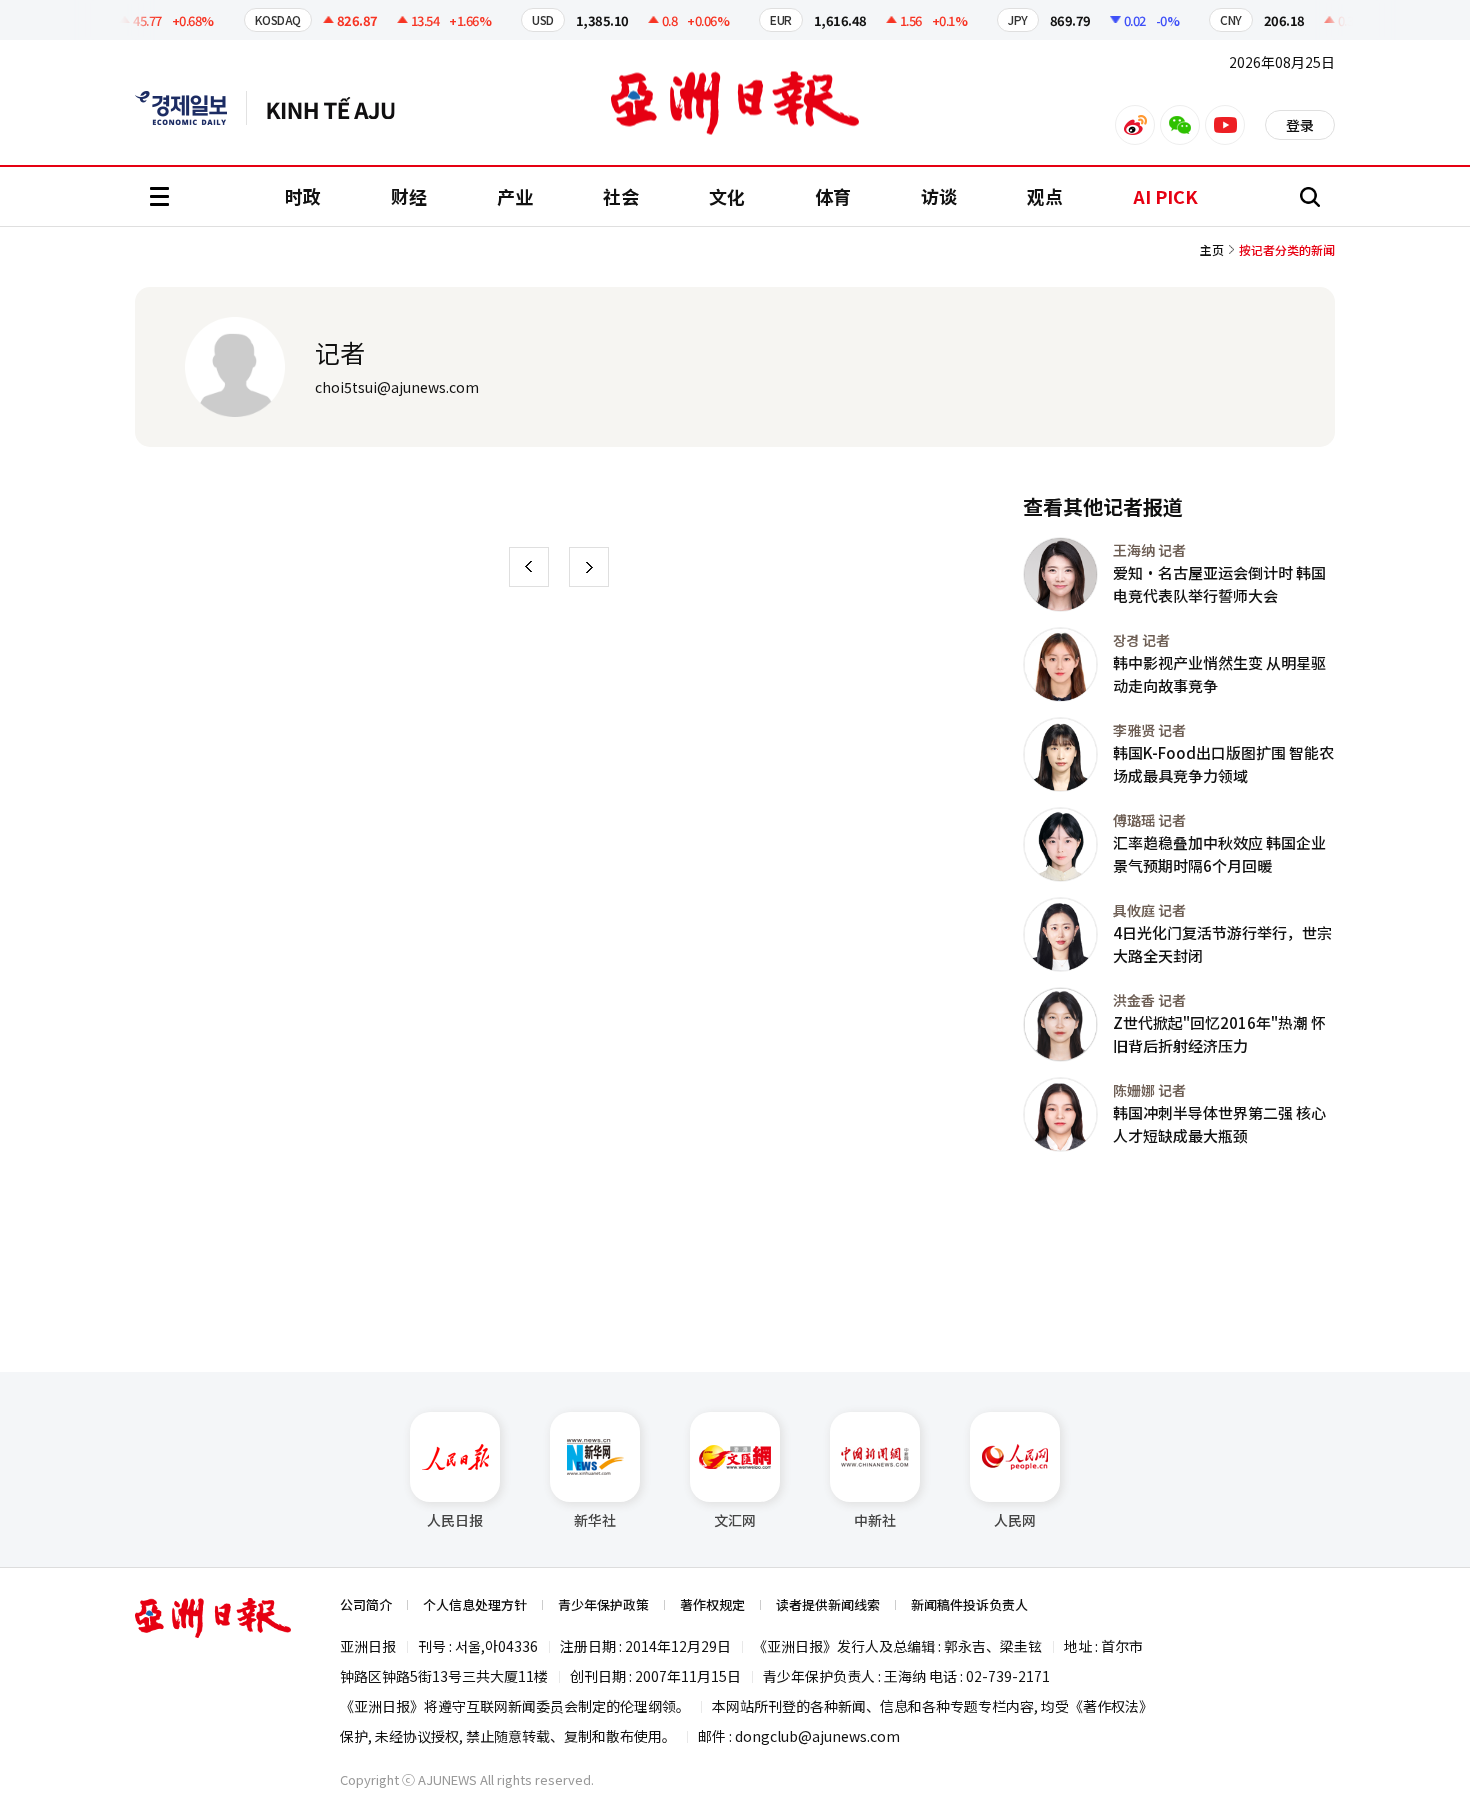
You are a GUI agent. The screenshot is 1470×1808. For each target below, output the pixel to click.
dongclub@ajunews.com (817, 1736)
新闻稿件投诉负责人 (969, 1604)
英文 (191, 108)
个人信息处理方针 (475, 1604)
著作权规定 (712, 1604)
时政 (303, 196)
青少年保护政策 (603, 1604)
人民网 (1015, 1520)
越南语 (340, 108)
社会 (621, 196)
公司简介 (366, 1604)
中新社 (875, 1520)
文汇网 (735, 1520)
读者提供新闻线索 (828, 1604)
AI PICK (1165, 196)
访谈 (939, 196)
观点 (1045, 196)
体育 (833, 196)
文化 (727, 196)
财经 (409, 196)
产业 (515, 196)
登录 (1300, 125)
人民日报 (455, 1520)
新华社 (595, 1520)
